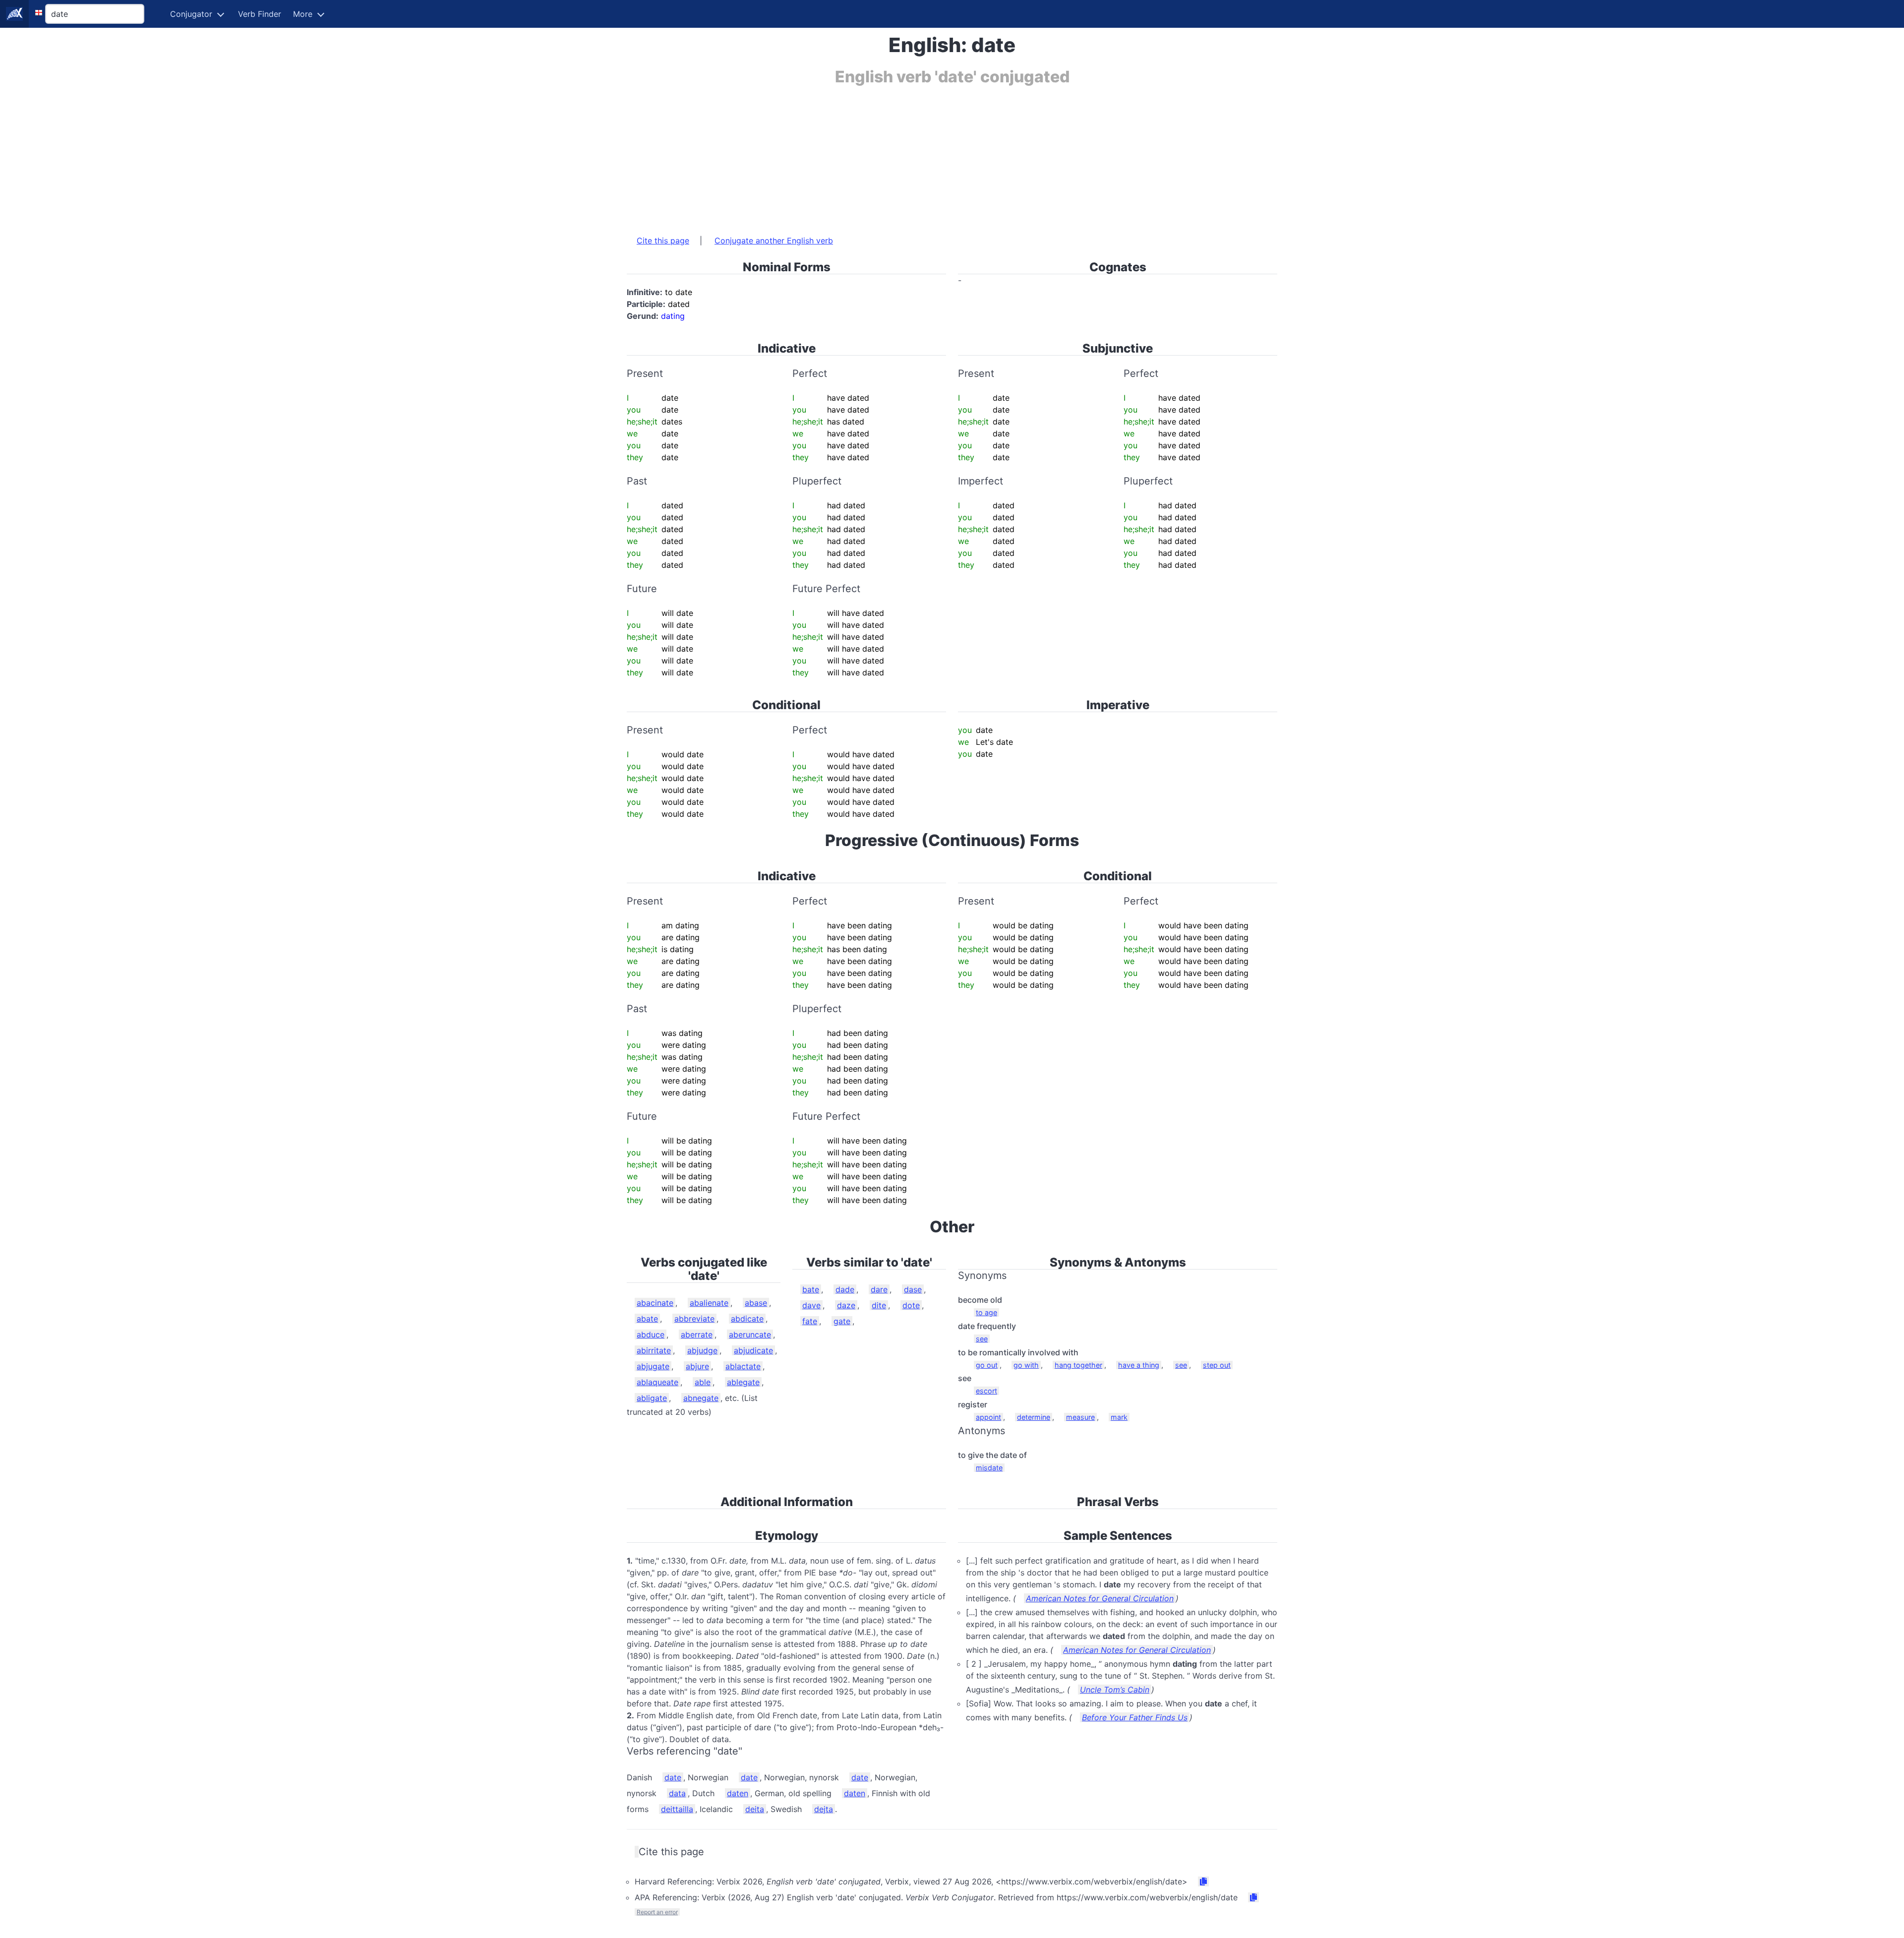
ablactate (743, 1366)
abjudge (702, 1350)
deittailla (677, 1809)
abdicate (747, 1319)
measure (1080, 1417)
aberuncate (750, 1334)
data (677, 1793)
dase (913, 1289)
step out (1217, 1365)
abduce (651, 1334)
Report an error (657, 1912)
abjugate (653, 1366)
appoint (988, 1417)
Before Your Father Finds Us (1135, 1717)
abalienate (709, 1303)
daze (846, 1305)
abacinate (655, 1303)
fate (810, 1321)
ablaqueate (657, 1382)
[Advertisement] (924, 155)
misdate (989, 1468)
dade (845, 1289)
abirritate (654, 1350)
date (673, 1777)
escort (986, 1391)
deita (755, 1809)
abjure (697, 1366)
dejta (824, 1809)
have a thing (1139, 1365)
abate (647, 1319)
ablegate (743, 1382)
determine (1034, 1417)
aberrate (697, 1334)
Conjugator (191, 14)
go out (987, 1365)
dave (811, 1305)
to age (986, 1312)
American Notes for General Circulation (1100, 1598)
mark (1119, 1417)
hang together (1078, 1365)
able (703, 1382)
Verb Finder (260, 14)
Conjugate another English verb (774, 241)
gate (842, 1321)
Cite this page (663, 241)
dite (879, 1305)
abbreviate (694, 1319)
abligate (652, 1398)
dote (911, 1305)
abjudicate (753, 1350)
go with (1026, 1365)
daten (738, 1793)
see (982, 1339)
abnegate (701, 1398)
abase (756, 1303)
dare (879, 1289)
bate (811, 1289)
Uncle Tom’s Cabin (1115, 1690)
